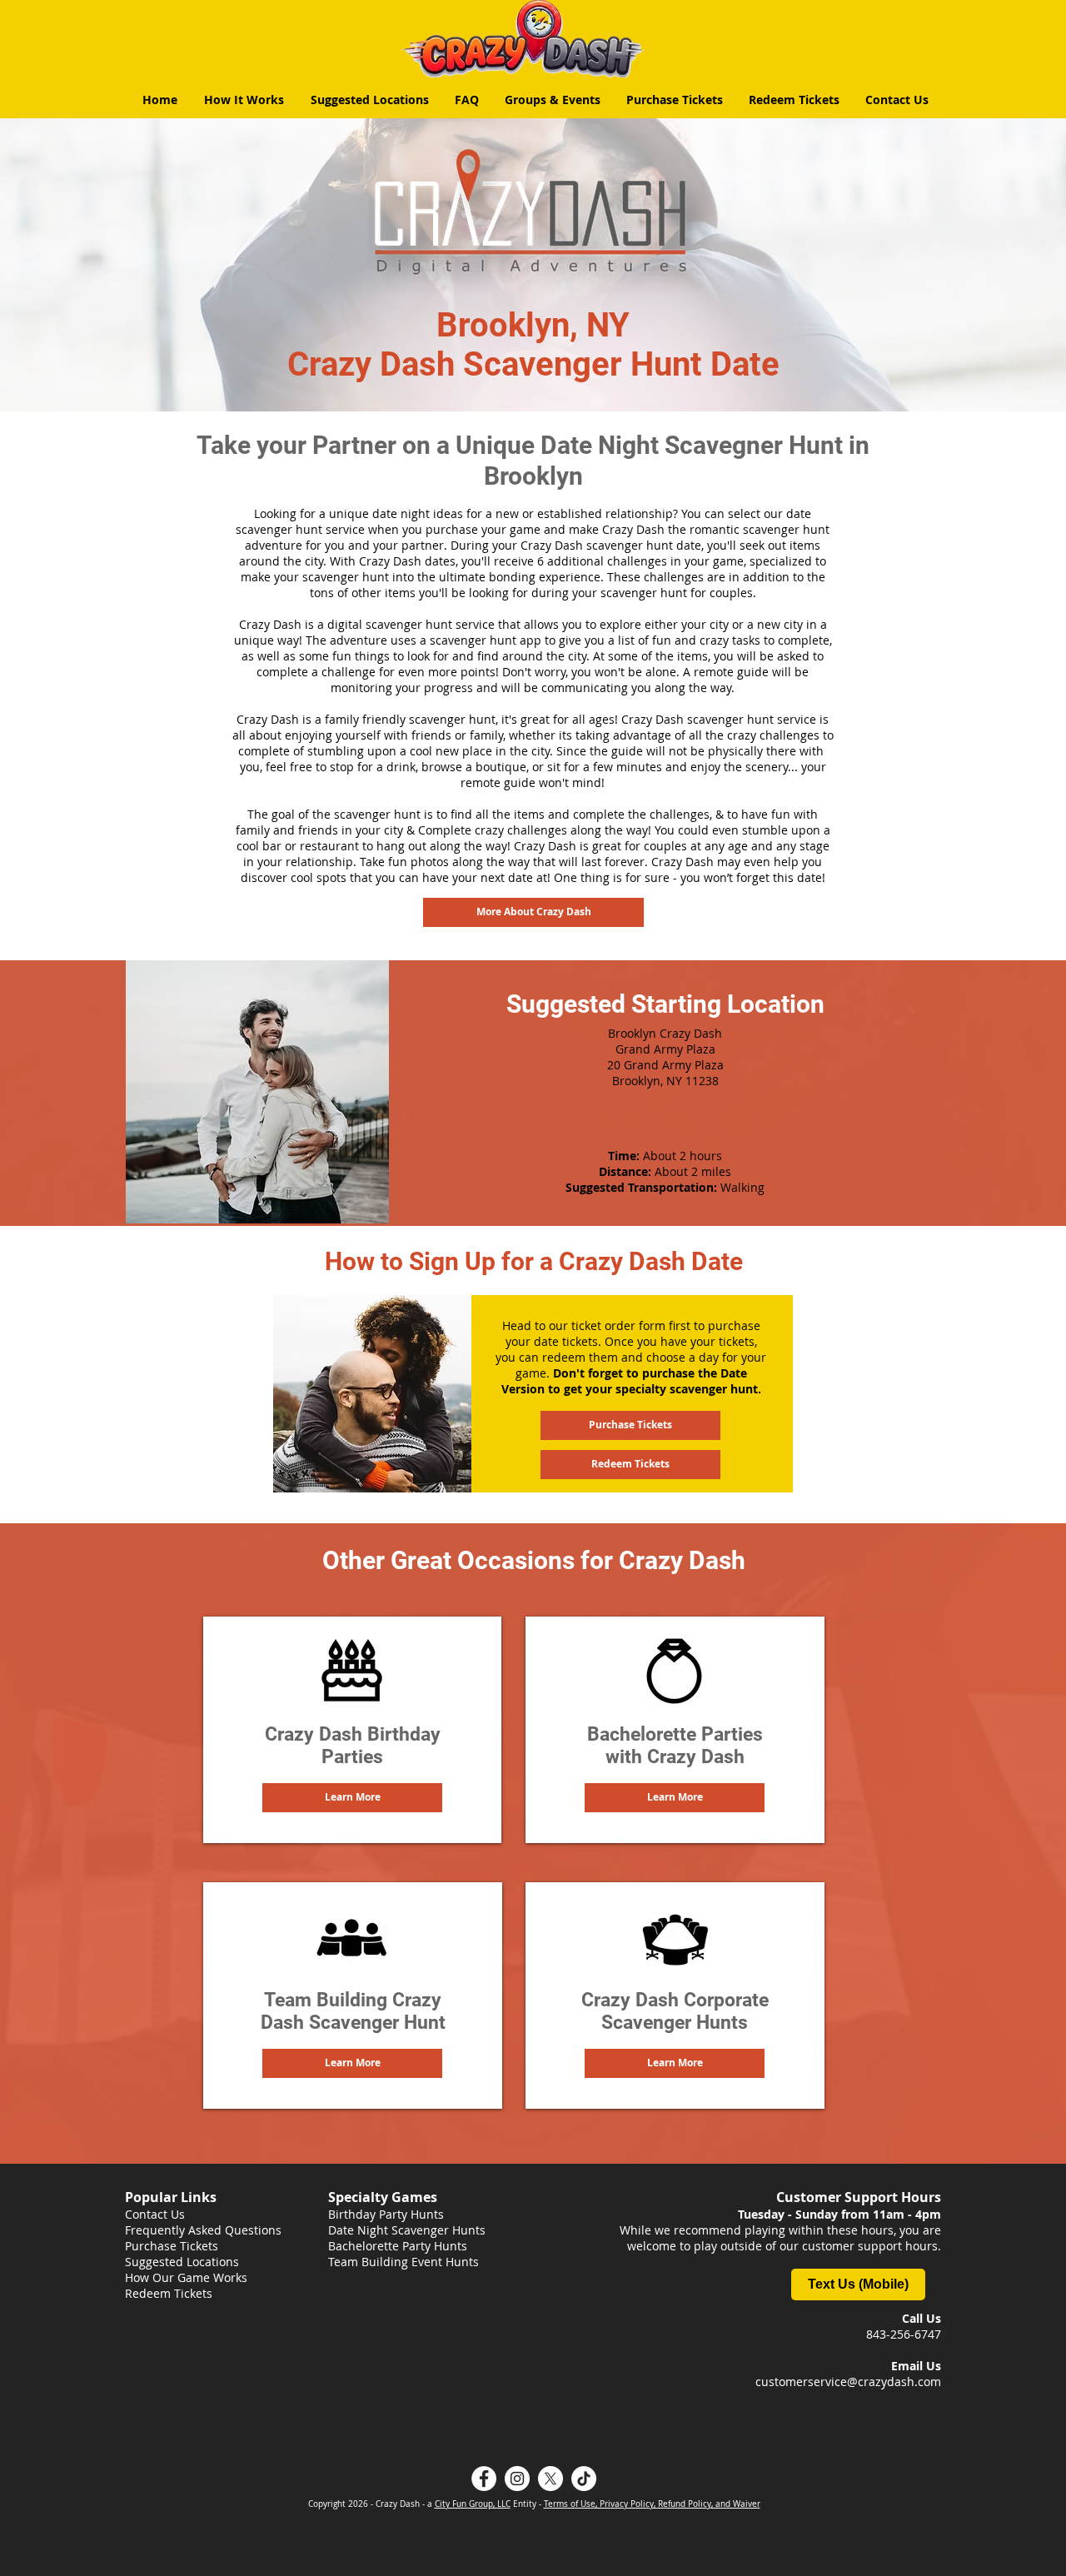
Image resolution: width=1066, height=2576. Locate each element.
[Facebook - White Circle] (484, 2479)
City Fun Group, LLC (473, 2504)
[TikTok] (584, 2479)
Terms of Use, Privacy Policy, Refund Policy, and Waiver (652, 2504)
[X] (550, 2479)
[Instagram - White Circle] (517, 2479)
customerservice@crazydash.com (848, 2382)
